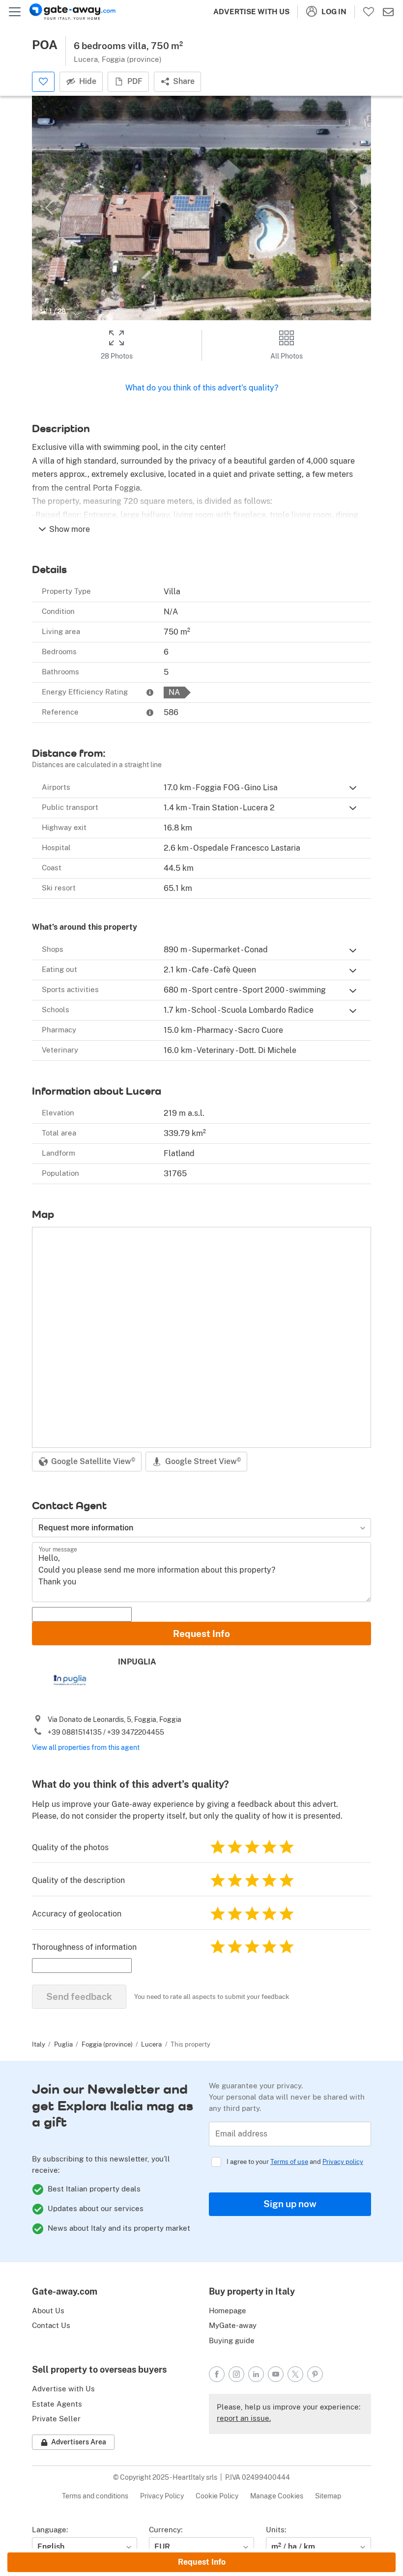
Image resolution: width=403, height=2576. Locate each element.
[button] (353, 788)
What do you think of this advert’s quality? (202, 388)
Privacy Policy (162, 2496)
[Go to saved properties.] (369, 12)
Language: (50, 2530)
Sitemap (328, 2496)
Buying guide (232, 2341)
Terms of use (289, 2162)
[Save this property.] (43, 82)
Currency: (166, 2530)
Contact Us (51, 2325)
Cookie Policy (217, 2496)
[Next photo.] (354, 208)
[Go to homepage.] (72, 12)
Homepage (228, 2311)
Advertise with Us (251, 12)
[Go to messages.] (388, 12)
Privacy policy (343, 2162)
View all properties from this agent (86, 1747)
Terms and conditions (95, 2496)
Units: (276, 2530)
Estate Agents (57, 2404)
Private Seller (56, 2419)
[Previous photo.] (49, 208)
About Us (48, 2311)
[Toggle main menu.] (15, 12)
